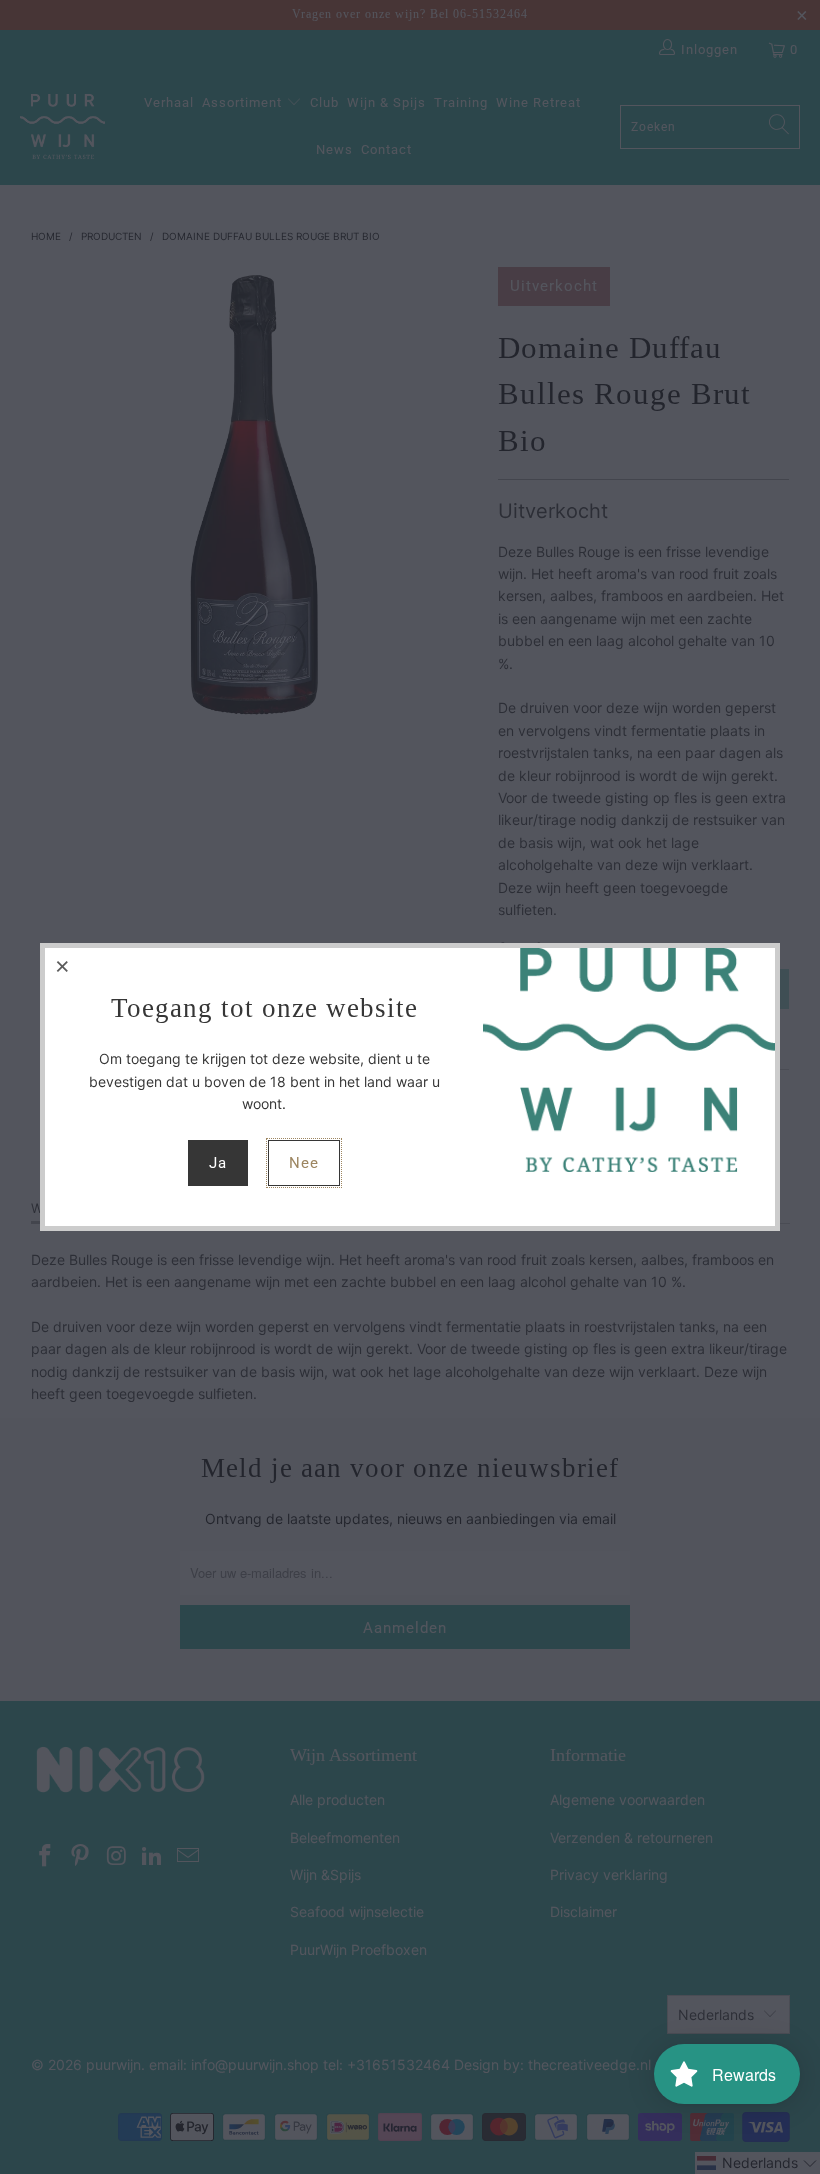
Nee (304, 1163)
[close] (63, 966)
